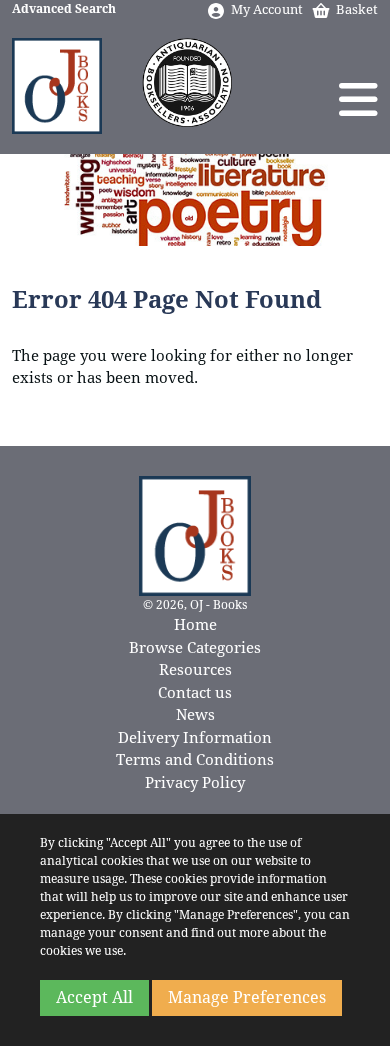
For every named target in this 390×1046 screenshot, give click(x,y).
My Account (267, 9)
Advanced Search (64, 9)
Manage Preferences (247, 997)
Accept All (94, 997)
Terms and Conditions (195, 760)
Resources (195, 670)
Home (195, 625)
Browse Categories (195, 648)
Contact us (195, 693)
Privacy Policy (195, 783)
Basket (357, 9)
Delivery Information (195, 738)
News (195, 715)
